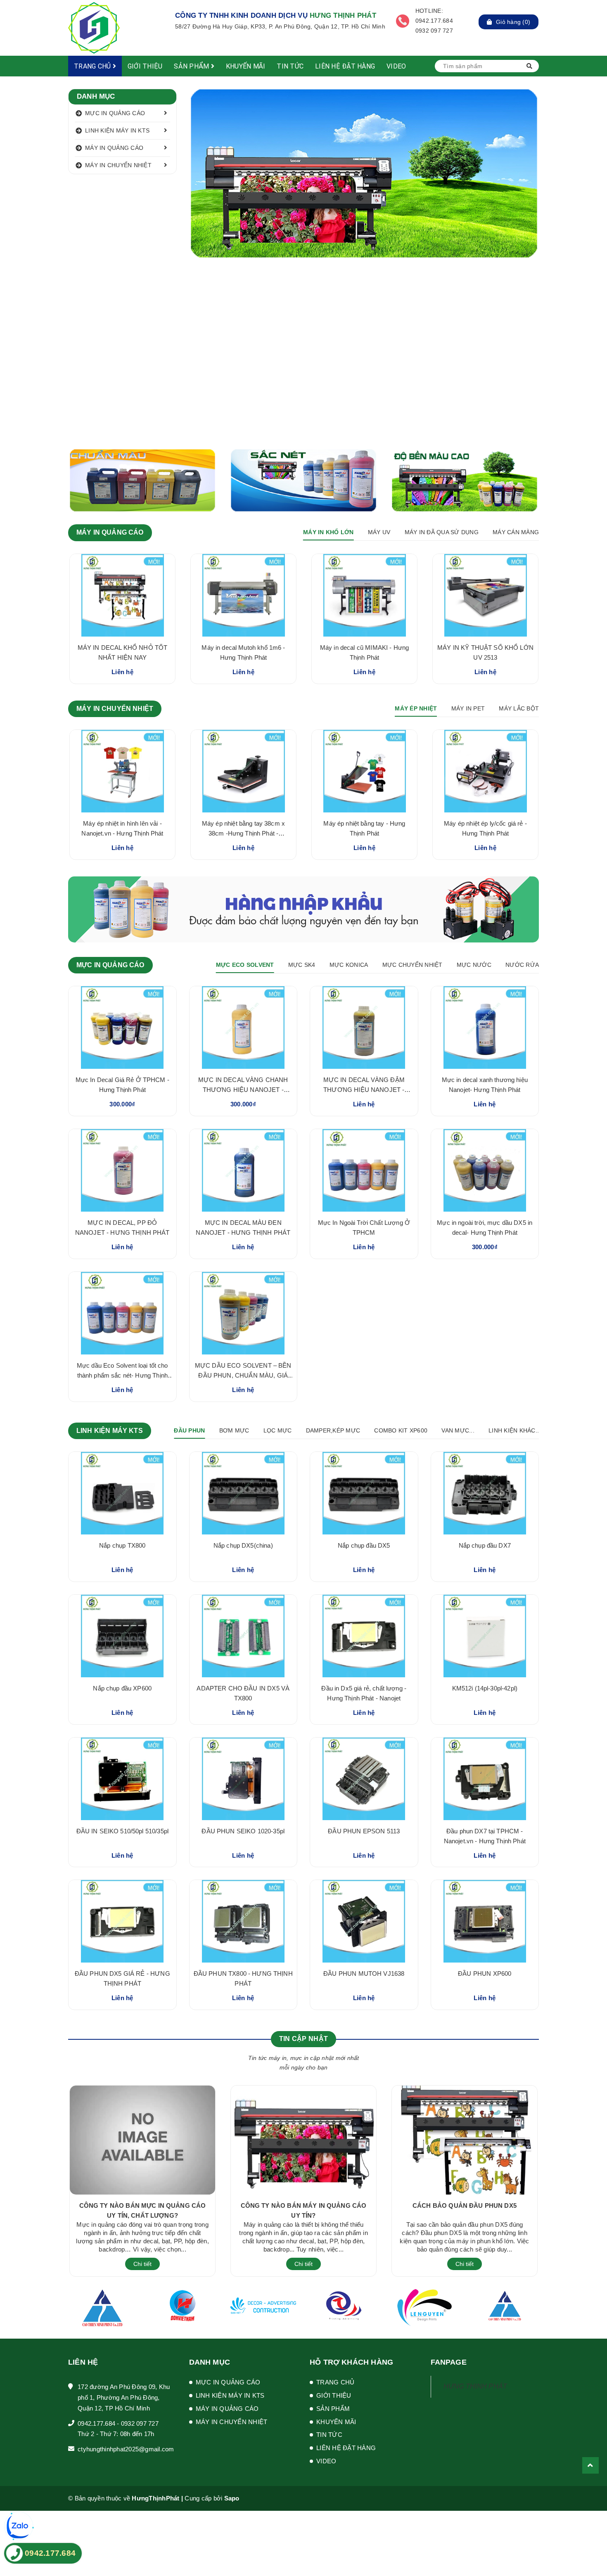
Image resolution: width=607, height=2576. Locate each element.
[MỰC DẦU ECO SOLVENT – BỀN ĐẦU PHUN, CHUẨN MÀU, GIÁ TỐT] (243, 1313)
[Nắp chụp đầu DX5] (364, 1493)
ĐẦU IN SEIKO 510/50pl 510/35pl (123, 1831)
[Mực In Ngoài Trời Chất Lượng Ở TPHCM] (364, 1170)
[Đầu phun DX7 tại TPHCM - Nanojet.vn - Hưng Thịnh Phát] (485, 1779)
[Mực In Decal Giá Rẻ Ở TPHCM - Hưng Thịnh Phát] (122, 1028)
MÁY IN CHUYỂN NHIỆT (118, 165)
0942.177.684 (96, 2423)
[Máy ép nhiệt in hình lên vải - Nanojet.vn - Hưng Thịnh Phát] (122, 771)
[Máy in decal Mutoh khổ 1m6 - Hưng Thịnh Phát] (243, 595)
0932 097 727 (140, 2423)
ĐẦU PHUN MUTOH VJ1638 (364, 1973)
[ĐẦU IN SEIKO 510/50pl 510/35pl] (122, 1779)
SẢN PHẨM (192, 66)
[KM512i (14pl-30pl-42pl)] (485, 1636)
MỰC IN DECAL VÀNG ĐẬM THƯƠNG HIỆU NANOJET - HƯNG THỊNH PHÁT (364, 1090)
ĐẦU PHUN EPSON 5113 (364, 1831)
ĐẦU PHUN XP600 (485, 1973)
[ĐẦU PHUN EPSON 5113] (364, 1779)
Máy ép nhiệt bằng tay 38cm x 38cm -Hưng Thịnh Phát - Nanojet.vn (243, 833)
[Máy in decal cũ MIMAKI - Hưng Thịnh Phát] (364, 595)
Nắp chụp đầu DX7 (485, 1545)
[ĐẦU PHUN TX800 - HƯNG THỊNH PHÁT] (243, 1921)
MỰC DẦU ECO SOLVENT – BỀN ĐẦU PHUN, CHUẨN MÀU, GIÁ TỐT (243, 1375)
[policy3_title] (403, 21)
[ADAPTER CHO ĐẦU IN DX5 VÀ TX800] (243, 1636)
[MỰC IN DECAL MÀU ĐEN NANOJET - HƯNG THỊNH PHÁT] (243, 1170)
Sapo (232, 2498)
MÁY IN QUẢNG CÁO (114, 148)
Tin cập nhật (303, 2039)
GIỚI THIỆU (145, 66)
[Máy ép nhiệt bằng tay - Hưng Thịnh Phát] (364, 771)
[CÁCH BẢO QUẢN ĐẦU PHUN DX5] (465, 2140)
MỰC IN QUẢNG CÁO (115, 113)
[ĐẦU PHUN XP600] (485, 1921)
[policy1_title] (161, 21)
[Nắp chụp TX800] (122, 1493)
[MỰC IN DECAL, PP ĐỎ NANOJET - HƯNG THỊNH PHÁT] (122, 1170)
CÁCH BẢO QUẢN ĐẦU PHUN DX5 (465, 2205)
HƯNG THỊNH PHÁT (475, 2386)
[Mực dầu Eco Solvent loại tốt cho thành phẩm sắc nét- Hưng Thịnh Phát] (122, 1313)
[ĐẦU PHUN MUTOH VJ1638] (364, 1921)
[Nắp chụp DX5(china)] (243, 1493)
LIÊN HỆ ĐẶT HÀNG (345, 66)
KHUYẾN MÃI (246, 66)
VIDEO (396, 66)
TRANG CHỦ (93, 66)
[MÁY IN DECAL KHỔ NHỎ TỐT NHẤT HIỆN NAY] (122, 595)
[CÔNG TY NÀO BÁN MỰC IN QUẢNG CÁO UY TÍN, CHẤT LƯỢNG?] (142, 2140)
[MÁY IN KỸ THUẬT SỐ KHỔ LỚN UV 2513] (485, 595)
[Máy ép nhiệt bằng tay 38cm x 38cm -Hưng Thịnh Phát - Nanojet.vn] (243, 771)
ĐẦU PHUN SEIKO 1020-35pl (243, 1831)
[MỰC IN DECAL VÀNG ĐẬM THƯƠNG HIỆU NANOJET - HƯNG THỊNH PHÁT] (364, 1028)
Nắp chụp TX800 (122, 1545)
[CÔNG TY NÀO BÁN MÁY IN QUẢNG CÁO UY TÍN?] (303, 2140)
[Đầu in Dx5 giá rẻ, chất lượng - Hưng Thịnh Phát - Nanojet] (364, 1636)
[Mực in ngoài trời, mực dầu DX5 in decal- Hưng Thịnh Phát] (485, 1170)
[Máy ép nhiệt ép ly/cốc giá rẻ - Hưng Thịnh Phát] (485, 771)
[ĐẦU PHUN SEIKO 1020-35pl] (243, 1779)
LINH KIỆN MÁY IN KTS (117, 130)
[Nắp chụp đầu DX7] (485, 1493)
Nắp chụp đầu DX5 (364, 1545)
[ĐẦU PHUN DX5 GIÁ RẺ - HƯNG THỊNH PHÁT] (122, 1921)
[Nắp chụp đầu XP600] (122, 1636)
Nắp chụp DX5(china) (243, 1545)
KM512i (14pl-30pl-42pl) (485, 1688)
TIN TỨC (290, 66)
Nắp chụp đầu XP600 (122, 1688)
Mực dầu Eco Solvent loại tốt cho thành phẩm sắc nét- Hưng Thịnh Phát (122, 1375)
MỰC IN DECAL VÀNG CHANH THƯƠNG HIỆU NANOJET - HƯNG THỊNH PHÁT (243, 1090)
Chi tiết (142, 2264)
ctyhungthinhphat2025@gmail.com (126, 2449)
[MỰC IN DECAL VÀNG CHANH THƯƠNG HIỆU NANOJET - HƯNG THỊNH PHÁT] (243, 1028)
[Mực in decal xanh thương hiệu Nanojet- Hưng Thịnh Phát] (485, 1028)
